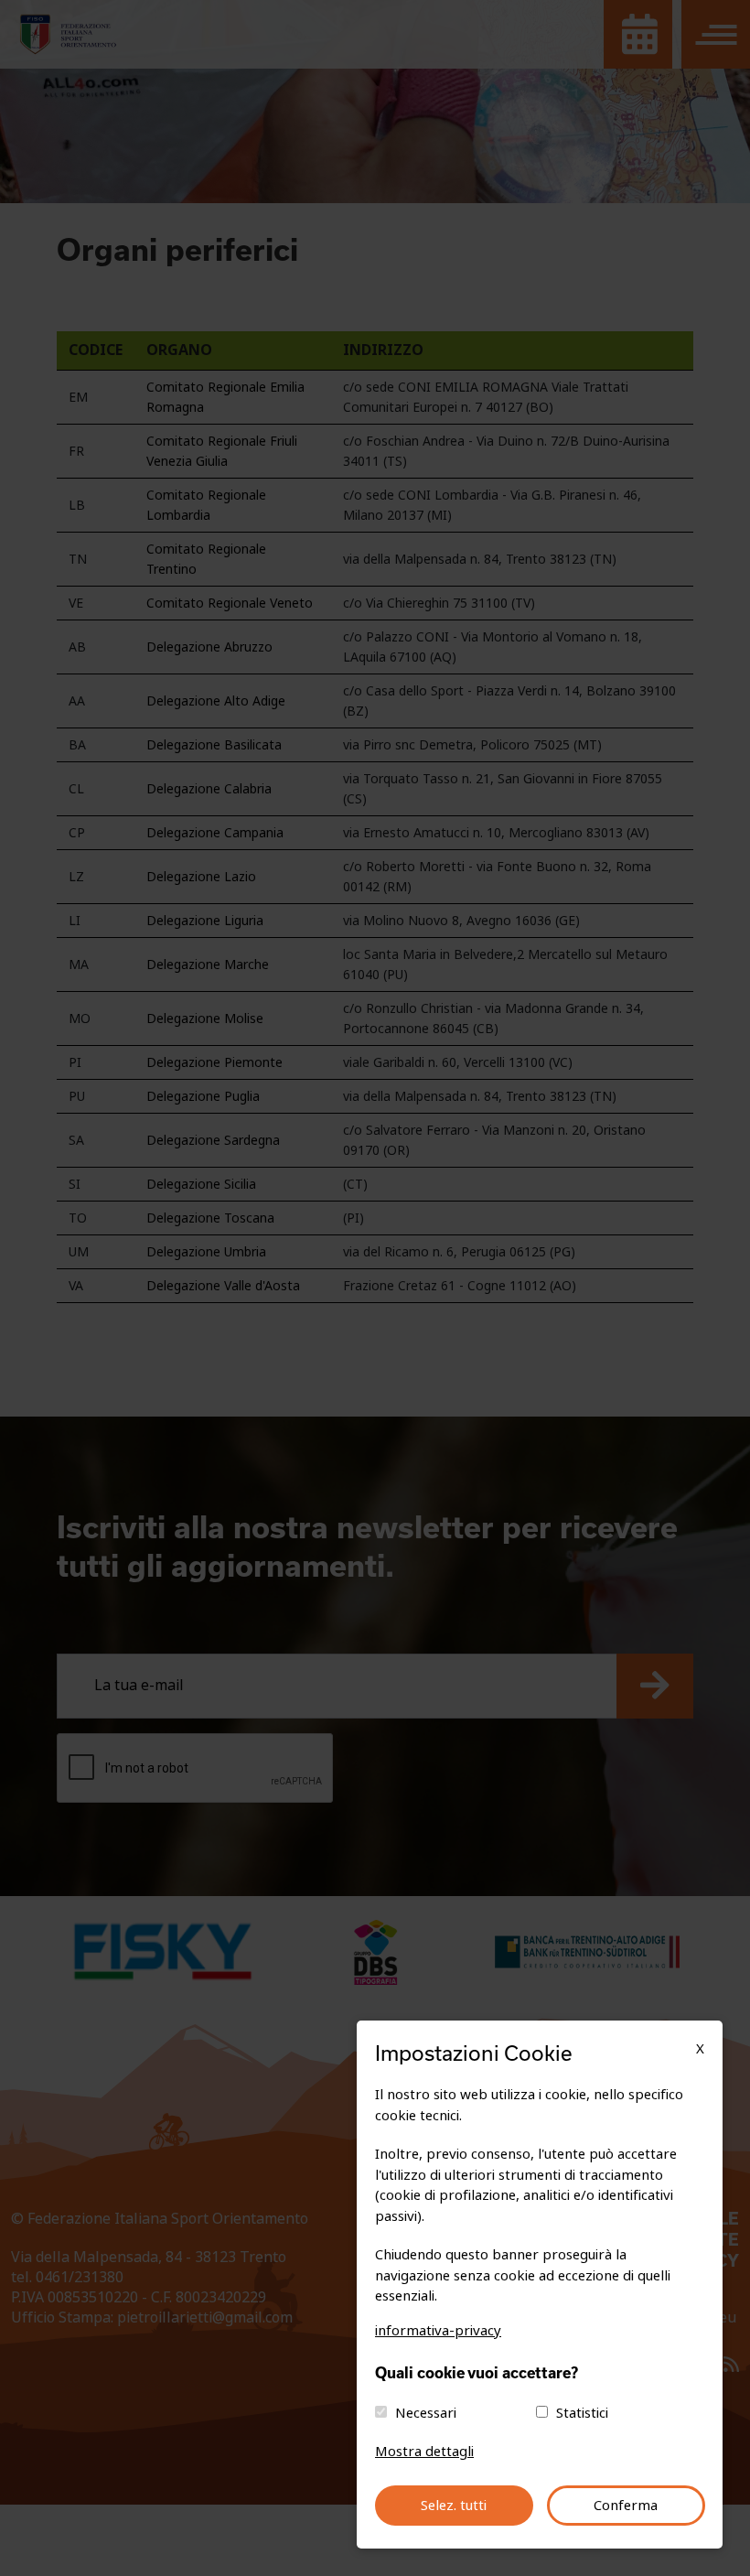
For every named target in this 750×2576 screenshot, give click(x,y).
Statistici (582, 2413)
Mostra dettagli (424, 2452)
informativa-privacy (438, 2331)
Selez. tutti (454, 2506)
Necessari (426, 2413)
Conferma (626, 2506)
